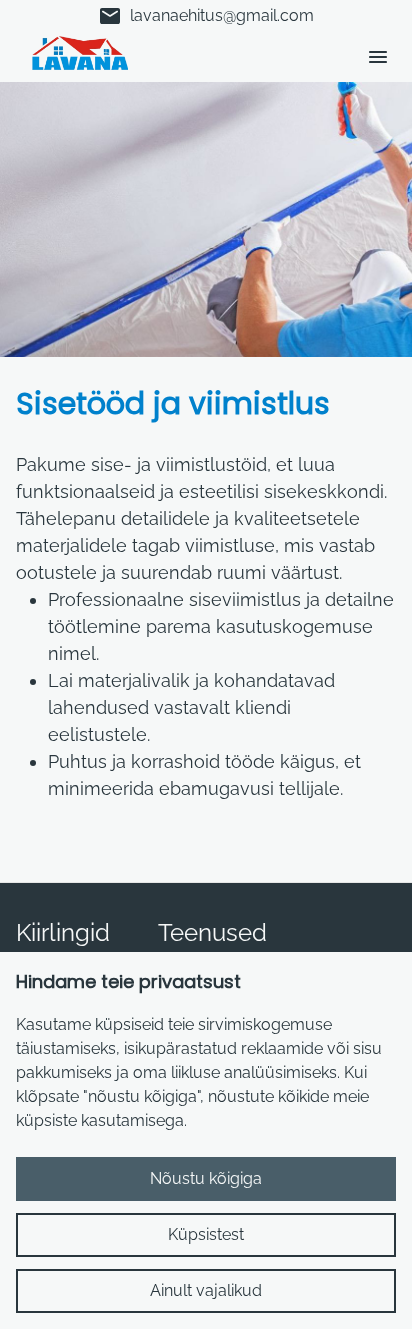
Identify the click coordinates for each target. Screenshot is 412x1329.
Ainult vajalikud (206, 1290)
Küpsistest (206, 1234)
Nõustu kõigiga (206, 1178)
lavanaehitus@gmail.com (206, 16)
